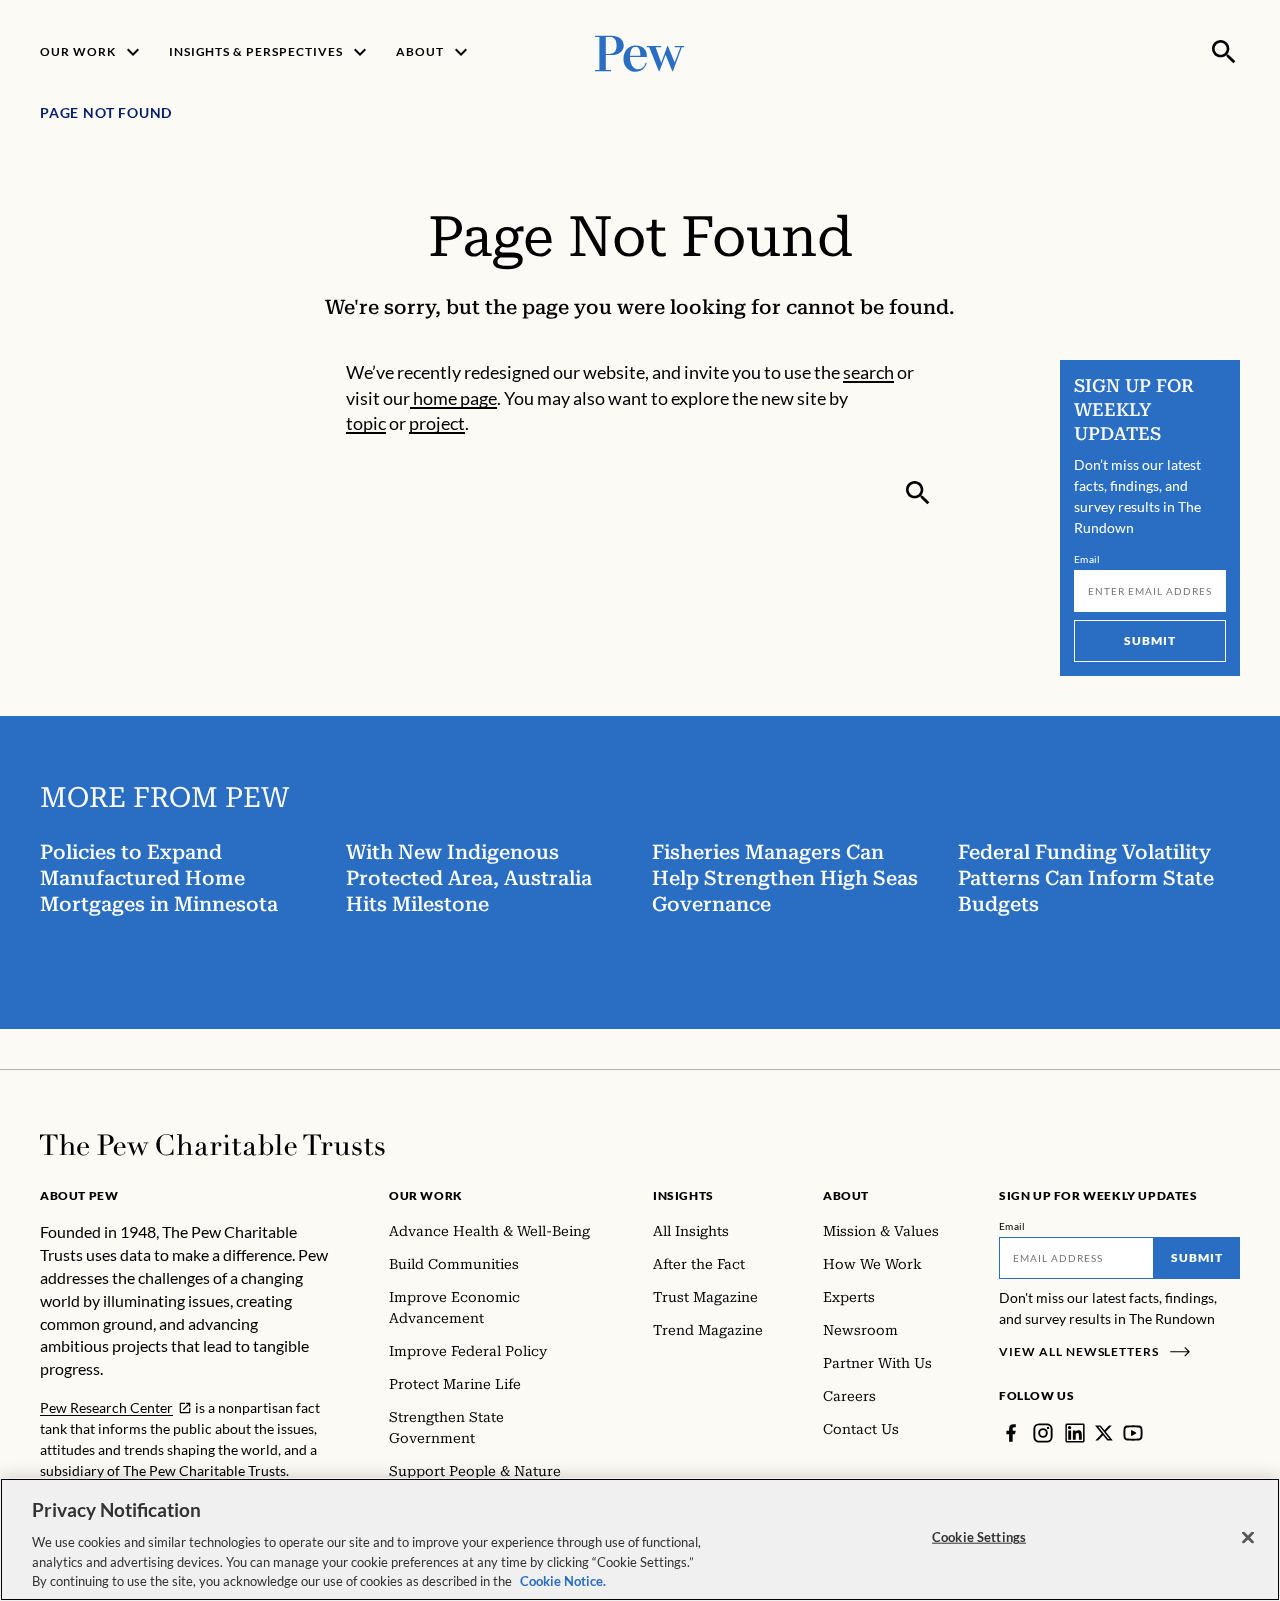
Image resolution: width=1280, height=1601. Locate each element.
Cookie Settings (979, 1537)
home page (453, 398)
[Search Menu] (1224, 52)
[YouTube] (1133, 1433)
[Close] (1248, 1538)
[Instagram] (1043, 1433)
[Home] (212, 1145)
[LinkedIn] (1075, 1433)
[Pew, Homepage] (640, 51)
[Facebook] (1011, 1433)
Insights (683, 1195)
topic (366, 423)
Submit (1150, 640)
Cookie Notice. (563, 1580)
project (437, 423)
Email (1087, 559)
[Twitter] (1104, 1433)
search (868, 372)
